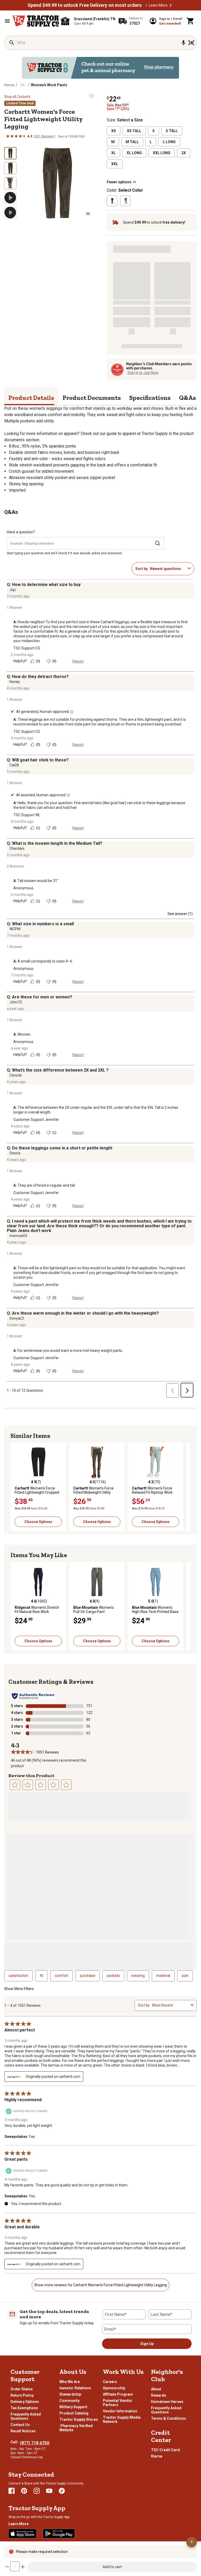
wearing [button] (138, 1976)
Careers (110, 2382)
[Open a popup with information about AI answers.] (72, 712)
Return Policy (22, 2395)
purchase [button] (88, 1976)
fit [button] (41, 1976)
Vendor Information (120, 2411)
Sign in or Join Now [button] (143, 373)
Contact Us (20, 2425)
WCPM (15, 929)
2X (184, 153)
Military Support (73, 2407)
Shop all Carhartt (17, 96)
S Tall (172, 131)
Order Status (22, 2389)
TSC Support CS (27, 648)
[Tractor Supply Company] (36, 21)
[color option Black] (112, 201)
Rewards (159, 2395)
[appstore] (23, 2534)
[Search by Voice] (183, 43)
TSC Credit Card (165, 2450)
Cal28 (14, 765)
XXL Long (162, 153)
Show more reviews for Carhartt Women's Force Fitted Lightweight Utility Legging (100, 2285)
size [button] (185, 1976)
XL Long (134, 153)
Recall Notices (23, 2431)
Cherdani (17, 848)
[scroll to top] (192, 2542)
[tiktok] (62, 2491)
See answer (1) (180, 914)
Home (9, 85)
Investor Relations (75, 2388)
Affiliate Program (118, 2394)
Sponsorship (114, 2388)
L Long (169, 142)
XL (113, 153)
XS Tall (134, 131)
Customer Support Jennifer (36, 1120)
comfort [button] (62, 1976)
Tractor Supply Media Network (122, 2419)
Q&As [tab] (188, 398)
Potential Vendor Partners (118, 2403)
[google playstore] (59, 2534)
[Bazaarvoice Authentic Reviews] (34, 1696)
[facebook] (12, 2491)
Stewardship (70, 2394)
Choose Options (38, 1522)
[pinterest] (24, 2491)
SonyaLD (17, 1318)
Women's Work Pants (49, 85)
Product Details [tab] (31, 398)
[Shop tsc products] (100, 68)
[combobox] (168, 569)
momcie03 (18, 1236)
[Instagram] (37, 2491)
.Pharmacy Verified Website (76, 2428)
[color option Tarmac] (125, 201)
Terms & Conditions (169, 2418)
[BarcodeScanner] (191, 43)
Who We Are (70, 2382)
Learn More (158, 5)
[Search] (12, 43)
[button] (171, 5)
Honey (15, 682)
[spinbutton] (15, 2566)
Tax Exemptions (24, 2408)
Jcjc (13, 590)
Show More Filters (19, 1989)
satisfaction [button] (18, 1976)
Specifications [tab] (150, 398)
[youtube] (49, 2491)
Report (78, 661)
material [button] (163, 1976)
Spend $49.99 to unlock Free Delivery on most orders (85, 5)
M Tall (132, 142)
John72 (16, 1002)
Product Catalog (74, 2413)
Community (69, 2401)
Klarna (157, 2456)
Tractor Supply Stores (79, 2419)
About (156, 2389)
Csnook (16, 1075)
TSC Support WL (27, 815)
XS (114, 131)
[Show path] (23, 85)
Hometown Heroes (167, 2402)
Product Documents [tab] (92, 398)
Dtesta (15, 1153)
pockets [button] (113, 1976)
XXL (115, 164)
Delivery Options (25, 2402)
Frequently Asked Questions (26, 2416)
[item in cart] (191, 21)
